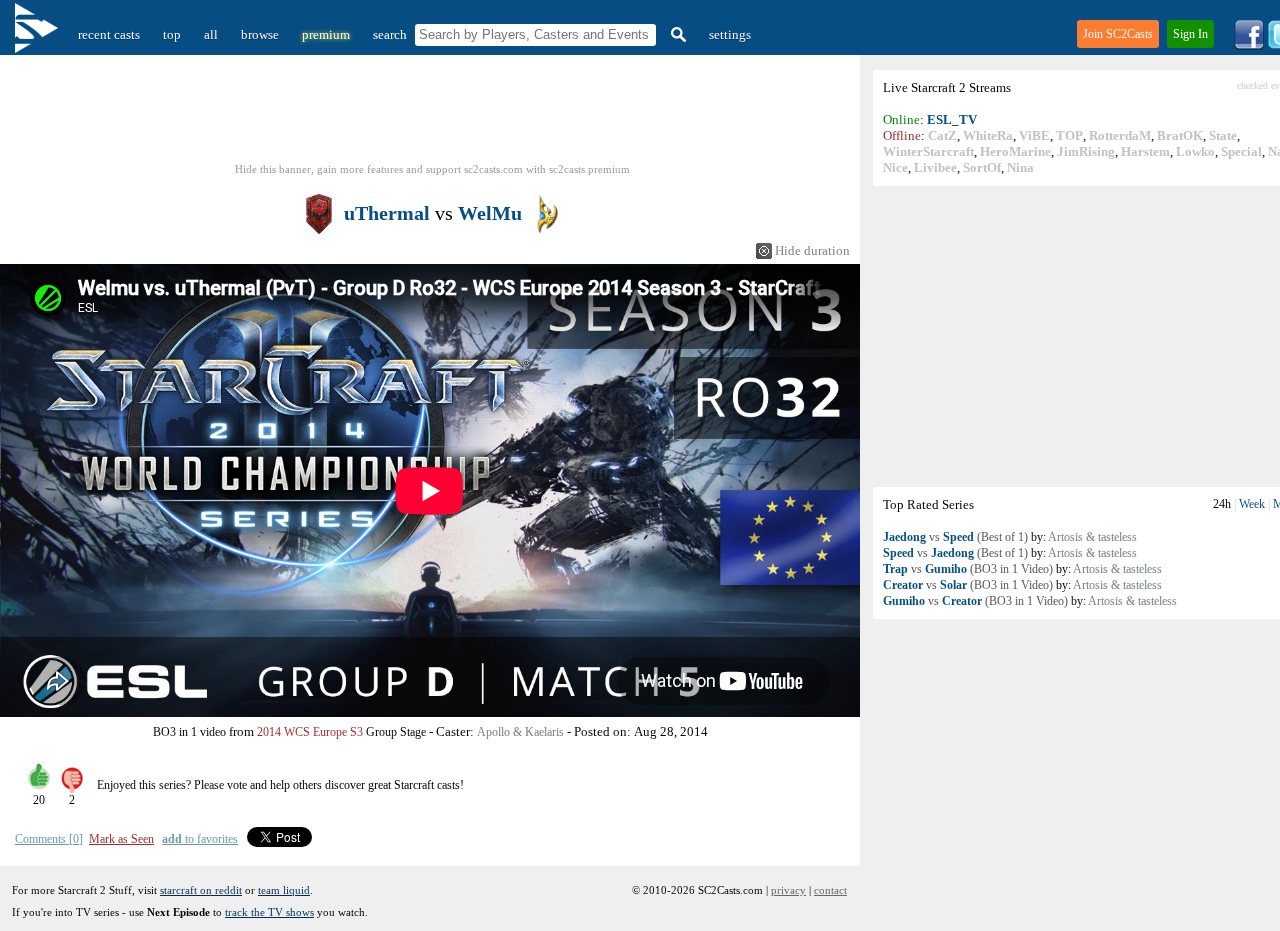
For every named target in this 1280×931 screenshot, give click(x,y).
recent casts (109, 34)
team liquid (284, 890)
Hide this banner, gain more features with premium (432, 169)
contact (830, 890)
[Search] (676, 34)
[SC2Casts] (39, 34)
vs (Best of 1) (955, 537)
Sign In (1190, 34)
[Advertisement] (433, 115)
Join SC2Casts (1118, 34)
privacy (788, 890)
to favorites (200, 839)
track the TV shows (269, 912)
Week (1252, 504)
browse (260, 34)
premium (326, 34)
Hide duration (812, 250)
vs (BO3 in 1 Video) (968, 569)
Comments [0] (49, 839)
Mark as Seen (121, 839)
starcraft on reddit (201, 890)
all (211, 34)
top (172, 34)
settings (730, 34)
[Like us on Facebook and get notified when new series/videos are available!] (1249, 45)
